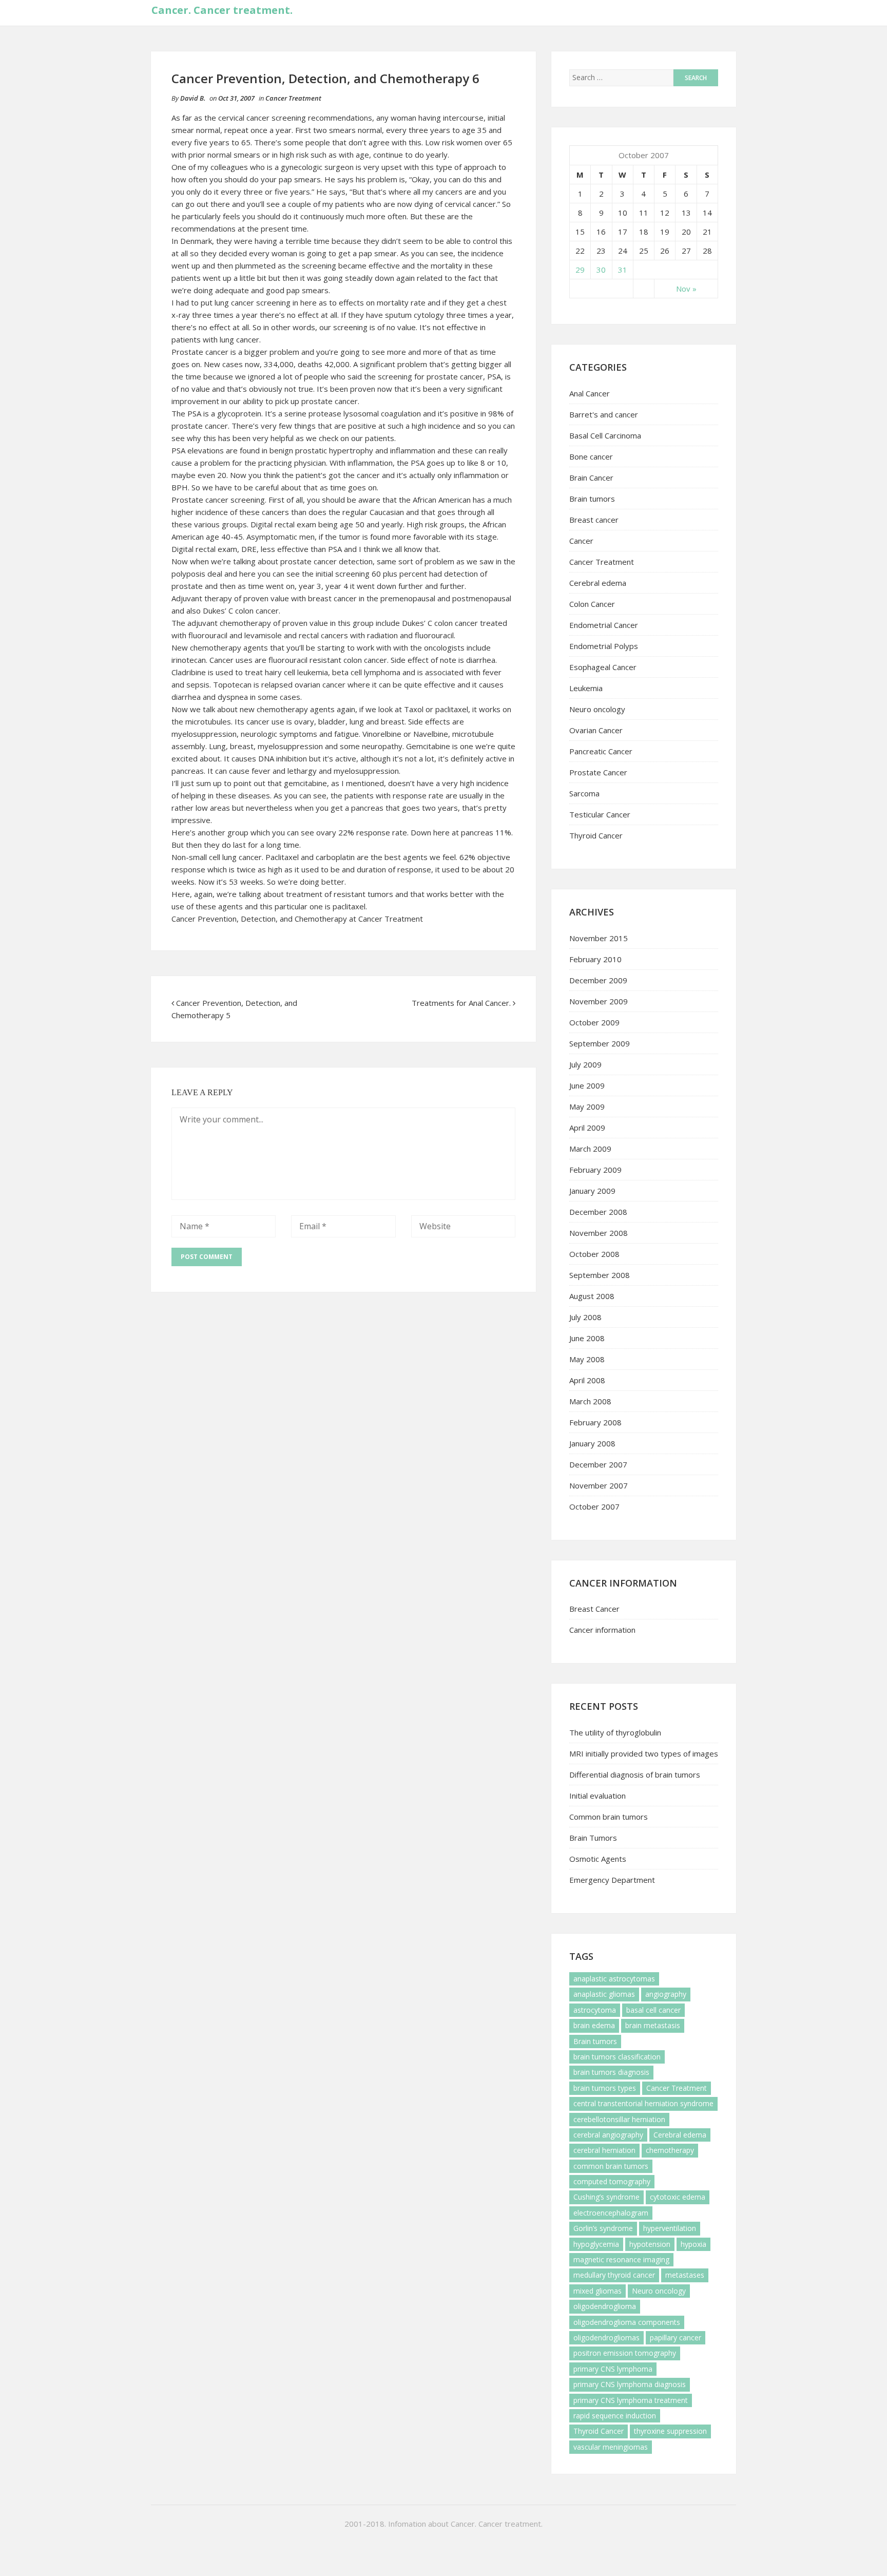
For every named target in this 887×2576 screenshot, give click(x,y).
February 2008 (595, 1422)
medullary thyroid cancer (614, 2275)
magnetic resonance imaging (621, 2259)
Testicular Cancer (600, 814)
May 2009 (587, 1106)
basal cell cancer (653, 2010)
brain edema (594, 2025)
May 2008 (587, 1359)
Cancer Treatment (293, 98)
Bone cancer (591, 456)
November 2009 (599, 1001)
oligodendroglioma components (627, 2322)
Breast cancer (594, 520)
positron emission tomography (625, 2353)
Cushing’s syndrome (606, 2197)
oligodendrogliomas (606, 2338)
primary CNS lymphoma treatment (631, 2400)
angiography (666, 1994)
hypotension (650, 2244)
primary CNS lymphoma (613, 2369)
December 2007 (598, 1464)
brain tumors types (605, 2088)
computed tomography (612, 2181)
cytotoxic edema (678, 2197)
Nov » (686, 289)
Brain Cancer (591, 478)
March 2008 (590, 1401)
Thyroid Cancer (596, 835)
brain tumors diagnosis (611, 2072)
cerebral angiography (608, 2135)
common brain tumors (611, 2166)
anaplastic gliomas (604, 1994)
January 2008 (592, 1443)
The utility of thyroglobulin (615, 1732)
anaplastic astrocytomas (614, 1979)
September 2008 (600, 1275)
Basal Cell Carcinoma (605, 435)
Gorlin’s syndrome (603, 2228)
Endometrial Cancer (604, 625)
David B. (193, 98)
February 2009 (595, 1170)
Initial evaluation (597, 1796)
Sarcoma (584, 793)
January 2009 (592, 1191)
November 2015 (599, 938)
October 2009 (594, 1022)
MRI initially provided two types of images (644, 1753)
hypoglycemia (596, 2244)
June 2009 (587, 1085)
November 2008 (599, 1233)
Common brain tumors (609, 1817)
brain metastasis (653, 2025)
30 (601, 270)
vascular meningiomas (611, 2447)
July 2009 (585, 1064)
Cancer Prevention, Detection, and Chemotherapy (259, 919)
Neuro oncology (597, 709)
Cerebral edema (598, 583)
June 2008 (587, 1338)
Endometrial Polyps (604, 646)
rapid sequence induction (615, 2416)
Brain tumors (592, 499)
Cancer (581, 541)
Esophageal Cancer (603, 667)
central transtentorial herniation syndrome (643, 2103)
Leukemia (586, 688)
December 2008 (598, 1212)
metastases (685, 2275)
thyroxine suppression (670, 2431)
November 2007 (599, 1485)
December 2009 (598, 980)
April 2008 (587, 1380)
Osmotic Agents (598, 1859)
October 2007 (594, 1506)
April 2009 (587, 1128)
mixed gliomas (597, 2291)
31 (623, 270)
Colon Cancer (592, 604)
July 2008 (585, 1317)
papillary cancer (676, 2338)
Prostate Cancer (598, 772)
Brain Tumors (593, 1838)
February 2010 (595, 959)
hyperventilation (670, 2228)
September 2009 (600, 1043)
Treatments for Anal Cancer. (461, 1003)
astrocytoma (595, 2010)
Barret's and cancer (604, 414)
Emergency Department (612, 1880)
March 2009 (590, 1149)
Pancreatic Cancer (601, 751)
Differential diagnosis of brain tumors (635, 1774)
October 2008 (594, 1254)
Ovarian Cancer (596, 730)
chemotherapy (670, 2150)
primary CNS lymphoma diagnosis (630, 2384)
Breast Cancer (594, 1609)
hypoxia (693, 2244)
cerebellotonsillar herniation (619, 2119)
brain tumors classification (617, 2057)
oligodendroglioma (605, 2306)
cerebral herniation (604, 2150)
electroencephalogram (611, 2213)
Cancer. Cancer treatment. (222, 10)
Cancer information (602, 1630)
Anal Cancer (590, 393)
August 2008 (592, 1296)
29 (580, 270)
